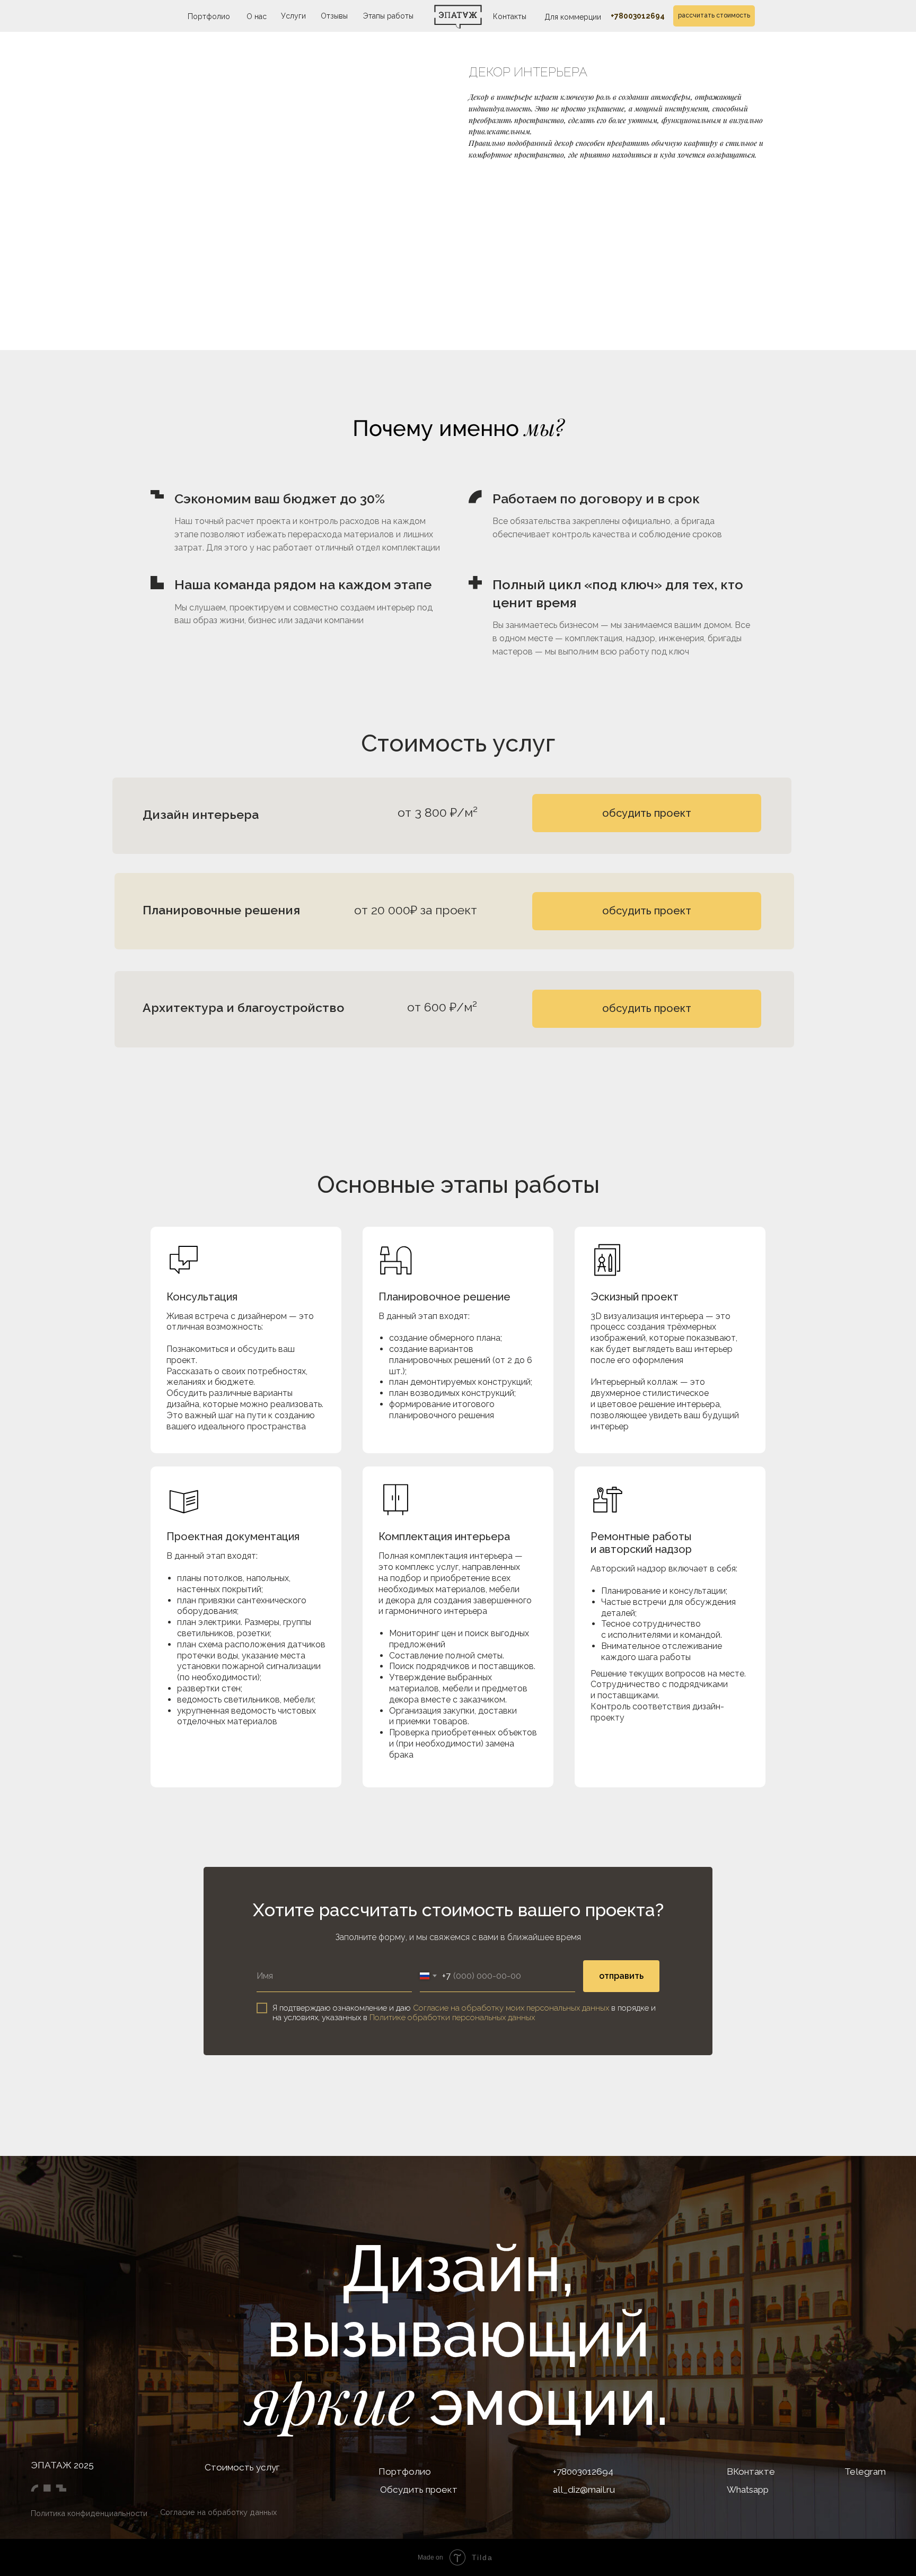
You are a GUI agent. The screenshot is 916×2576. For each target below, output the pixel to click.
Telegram (865, 2472)
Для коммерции (573, 17)
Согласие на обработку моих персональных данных (511, 2008)
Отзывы (334, 16)
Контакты (510, 16)
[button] (647, 1009)
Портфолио (209, 16)
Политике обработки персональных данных (452, 2018)
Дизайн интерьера (201, 814)
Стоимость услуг (242, 2467)
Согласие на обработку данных (218, 2512)
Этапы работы (388, 16)
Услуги (293, 16)
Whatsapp (748, 2490)
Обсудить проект (419, 2490)
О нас (257, 16)
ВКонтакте (751, 2472)
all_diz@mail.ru (584, 2490)
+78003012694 (638, 16)
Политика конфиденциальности (89, 2513)
